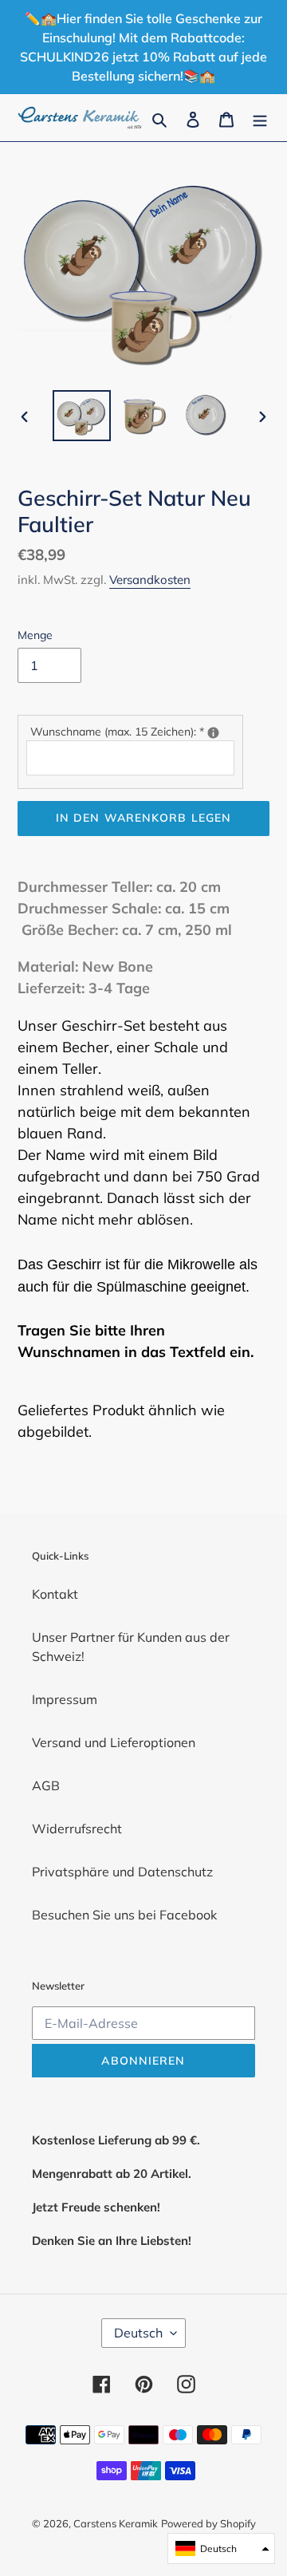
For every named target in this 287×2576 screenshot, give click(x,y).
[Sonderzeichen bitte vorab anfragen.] (213, 733)
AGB (46, 1785)
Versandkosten (150, 580)
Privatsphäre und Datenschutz (122, 1872)
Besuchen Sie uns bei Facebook (124, 1915)
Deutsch (138, 2333)
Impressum (65, 1699)
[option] (81, 416)
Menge (35, 635)
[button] (221, 2548)
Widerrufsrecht (77, 1828)
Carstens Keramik (116, 2523)
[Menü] (260, 118)
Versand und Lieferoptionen (114, 1742)
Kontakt (55, 1594)
